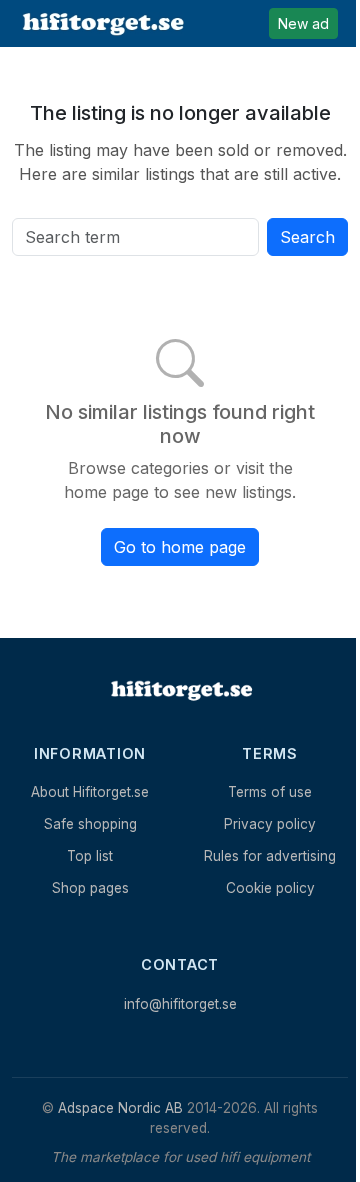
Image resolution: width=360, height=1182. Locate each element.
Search (307, 237)
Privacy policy (270, 824)
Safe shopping (90, 824)
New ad (303, 23)
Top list (90, 856)
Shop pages (90, 888)
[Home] (180, 690)
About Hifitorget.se (90, 792)
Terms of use (270, 792)
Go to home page (180, 547)
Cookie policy (270, 888)
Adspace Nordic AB (120, 1108)
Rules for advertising (270, 856)
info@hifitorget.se (180, 1004)
